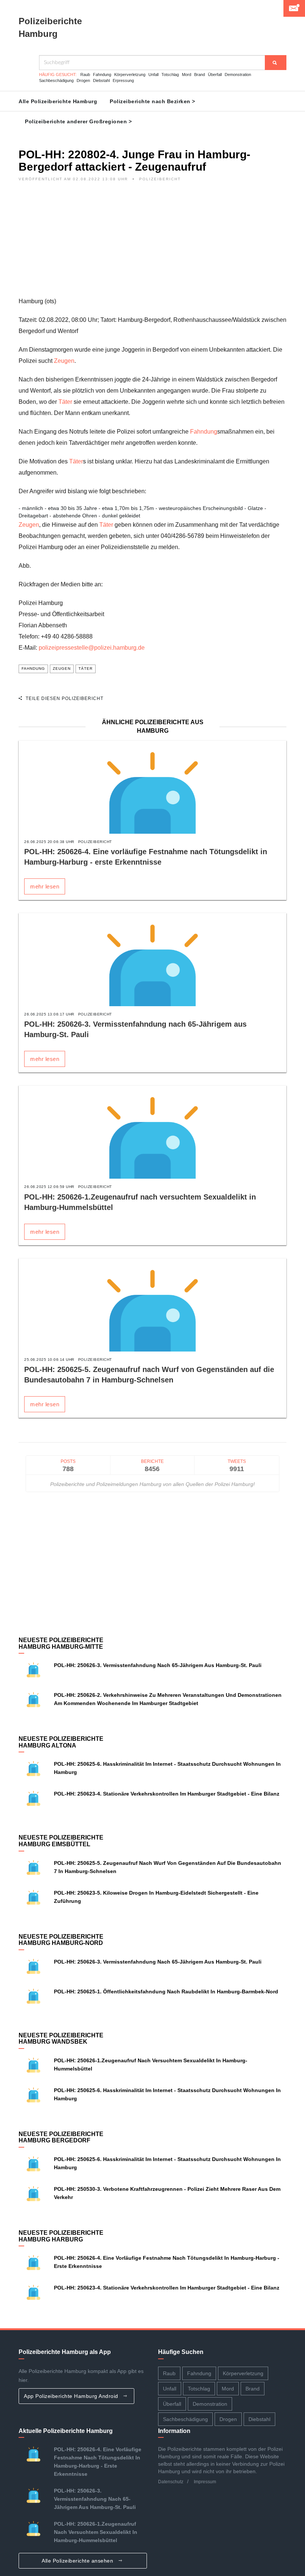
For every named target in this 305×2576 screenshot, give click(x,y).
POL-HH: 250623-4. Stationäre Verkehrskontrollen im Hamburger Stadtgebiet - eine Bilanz (167, 1794)
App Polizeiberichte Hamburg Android (72, 2396)
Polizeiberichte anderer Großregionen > (78, 121)
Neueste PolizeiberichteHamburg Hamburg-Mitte (61, 1643)
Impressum (205, 2482)
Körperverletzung (130, 75)
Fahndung (102, 75)
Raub (85, 75)
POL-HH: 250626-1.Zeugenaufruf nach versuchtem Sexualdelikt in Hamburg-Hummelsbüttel (96, 2532)
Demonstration (238, 75)
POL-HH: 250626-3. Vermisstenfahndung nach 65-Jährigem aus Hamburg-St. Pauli (158, 1665)
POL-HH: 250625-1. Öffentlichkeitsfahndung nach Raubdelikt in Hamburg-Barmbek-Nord (166, 1992)
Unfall (153, 75)
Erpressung (123, 80)
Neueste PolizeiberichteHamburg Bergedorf (61, 2137)
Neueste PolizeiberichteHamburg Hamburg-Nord (61, 1940)
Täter (65, 402)
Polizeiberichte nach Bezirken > (152, 101)
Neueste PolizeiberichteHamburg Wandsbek (61, 2039)
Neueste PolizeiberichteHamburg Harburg (61, 2236)
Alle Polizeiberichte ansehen (78, 2561)
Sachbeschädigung (56, 80)
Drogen (83, 80)
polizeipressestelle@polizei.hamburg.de (92, 648)
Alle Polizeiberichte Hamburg (58, 101)
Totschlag (170, 75)
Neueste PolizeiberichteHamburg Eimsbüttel (61, 1841)
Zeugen (64, 361)
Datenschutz (171, 2482)
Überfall (215, 75)
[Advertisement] (152, 244)
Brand (200, 75)
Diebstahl (101, 80)
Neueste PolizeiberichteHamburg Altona (61, 1742)
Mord (187, 75)
